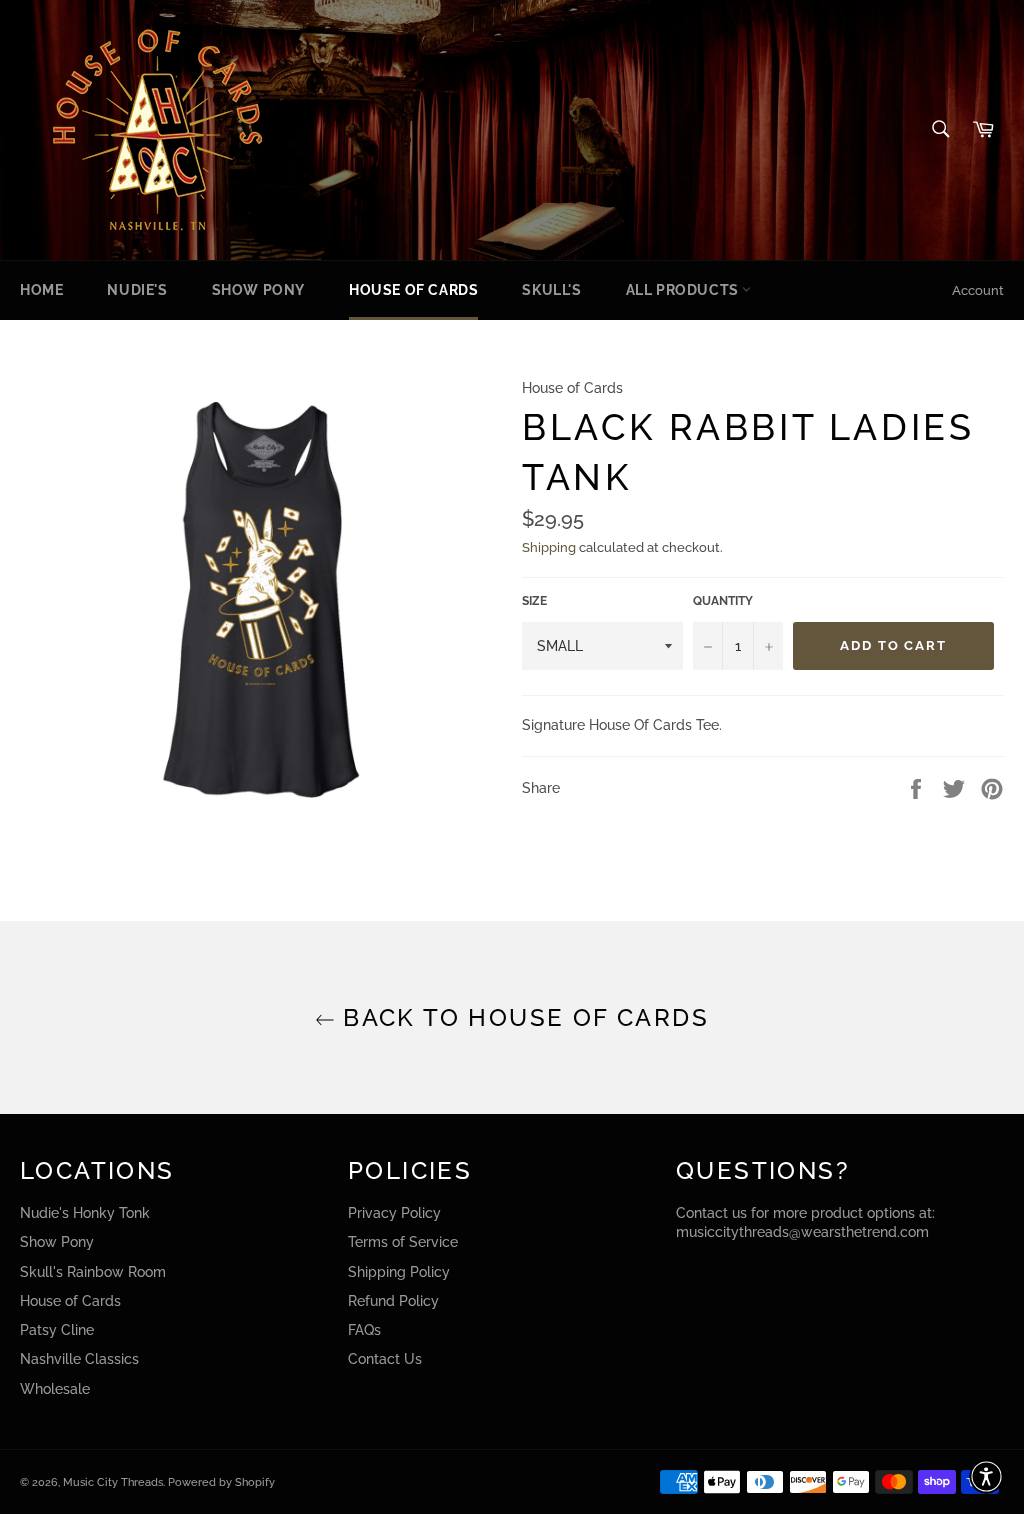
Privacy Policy (394, 1213)
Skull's (551, 290)
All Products (684, 290)
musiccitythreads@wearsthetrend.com (802, 1232)
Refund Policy (393, 1301)
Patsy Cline (57, 1330)
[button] (986, 1476)
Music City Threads (113, 1482)
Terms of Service (403, 1242)
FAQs (364, 1330)
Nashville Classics (79, 1359)
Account (978, 290)
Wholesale (55, 1389)
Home (41, 290)
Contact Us (385, 1359)
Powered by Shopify (221, 1482)
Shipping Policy (399, 1272)
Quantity (723, 601)
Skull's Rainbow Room (93, 1272)
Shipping (549, 547)
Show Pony (258, 290)
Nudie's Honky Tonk (85, 1213)
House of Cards (413, 290)
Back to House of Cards (522, 1017)
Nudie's (137, 290)
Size (534, 601)
